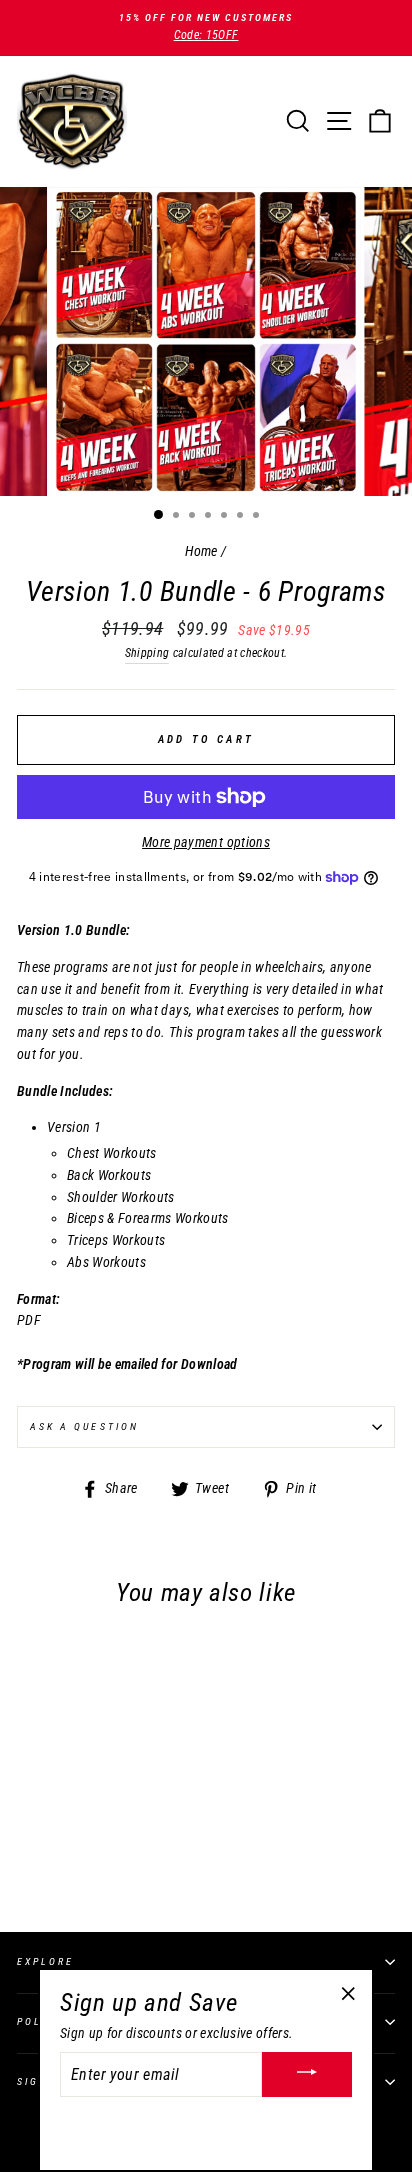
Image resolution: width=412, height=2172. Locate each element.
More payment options (206, 842)
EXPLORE (45, 1961)
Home (201, 551)
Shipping (147, 653)
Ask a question (84, 1426)
